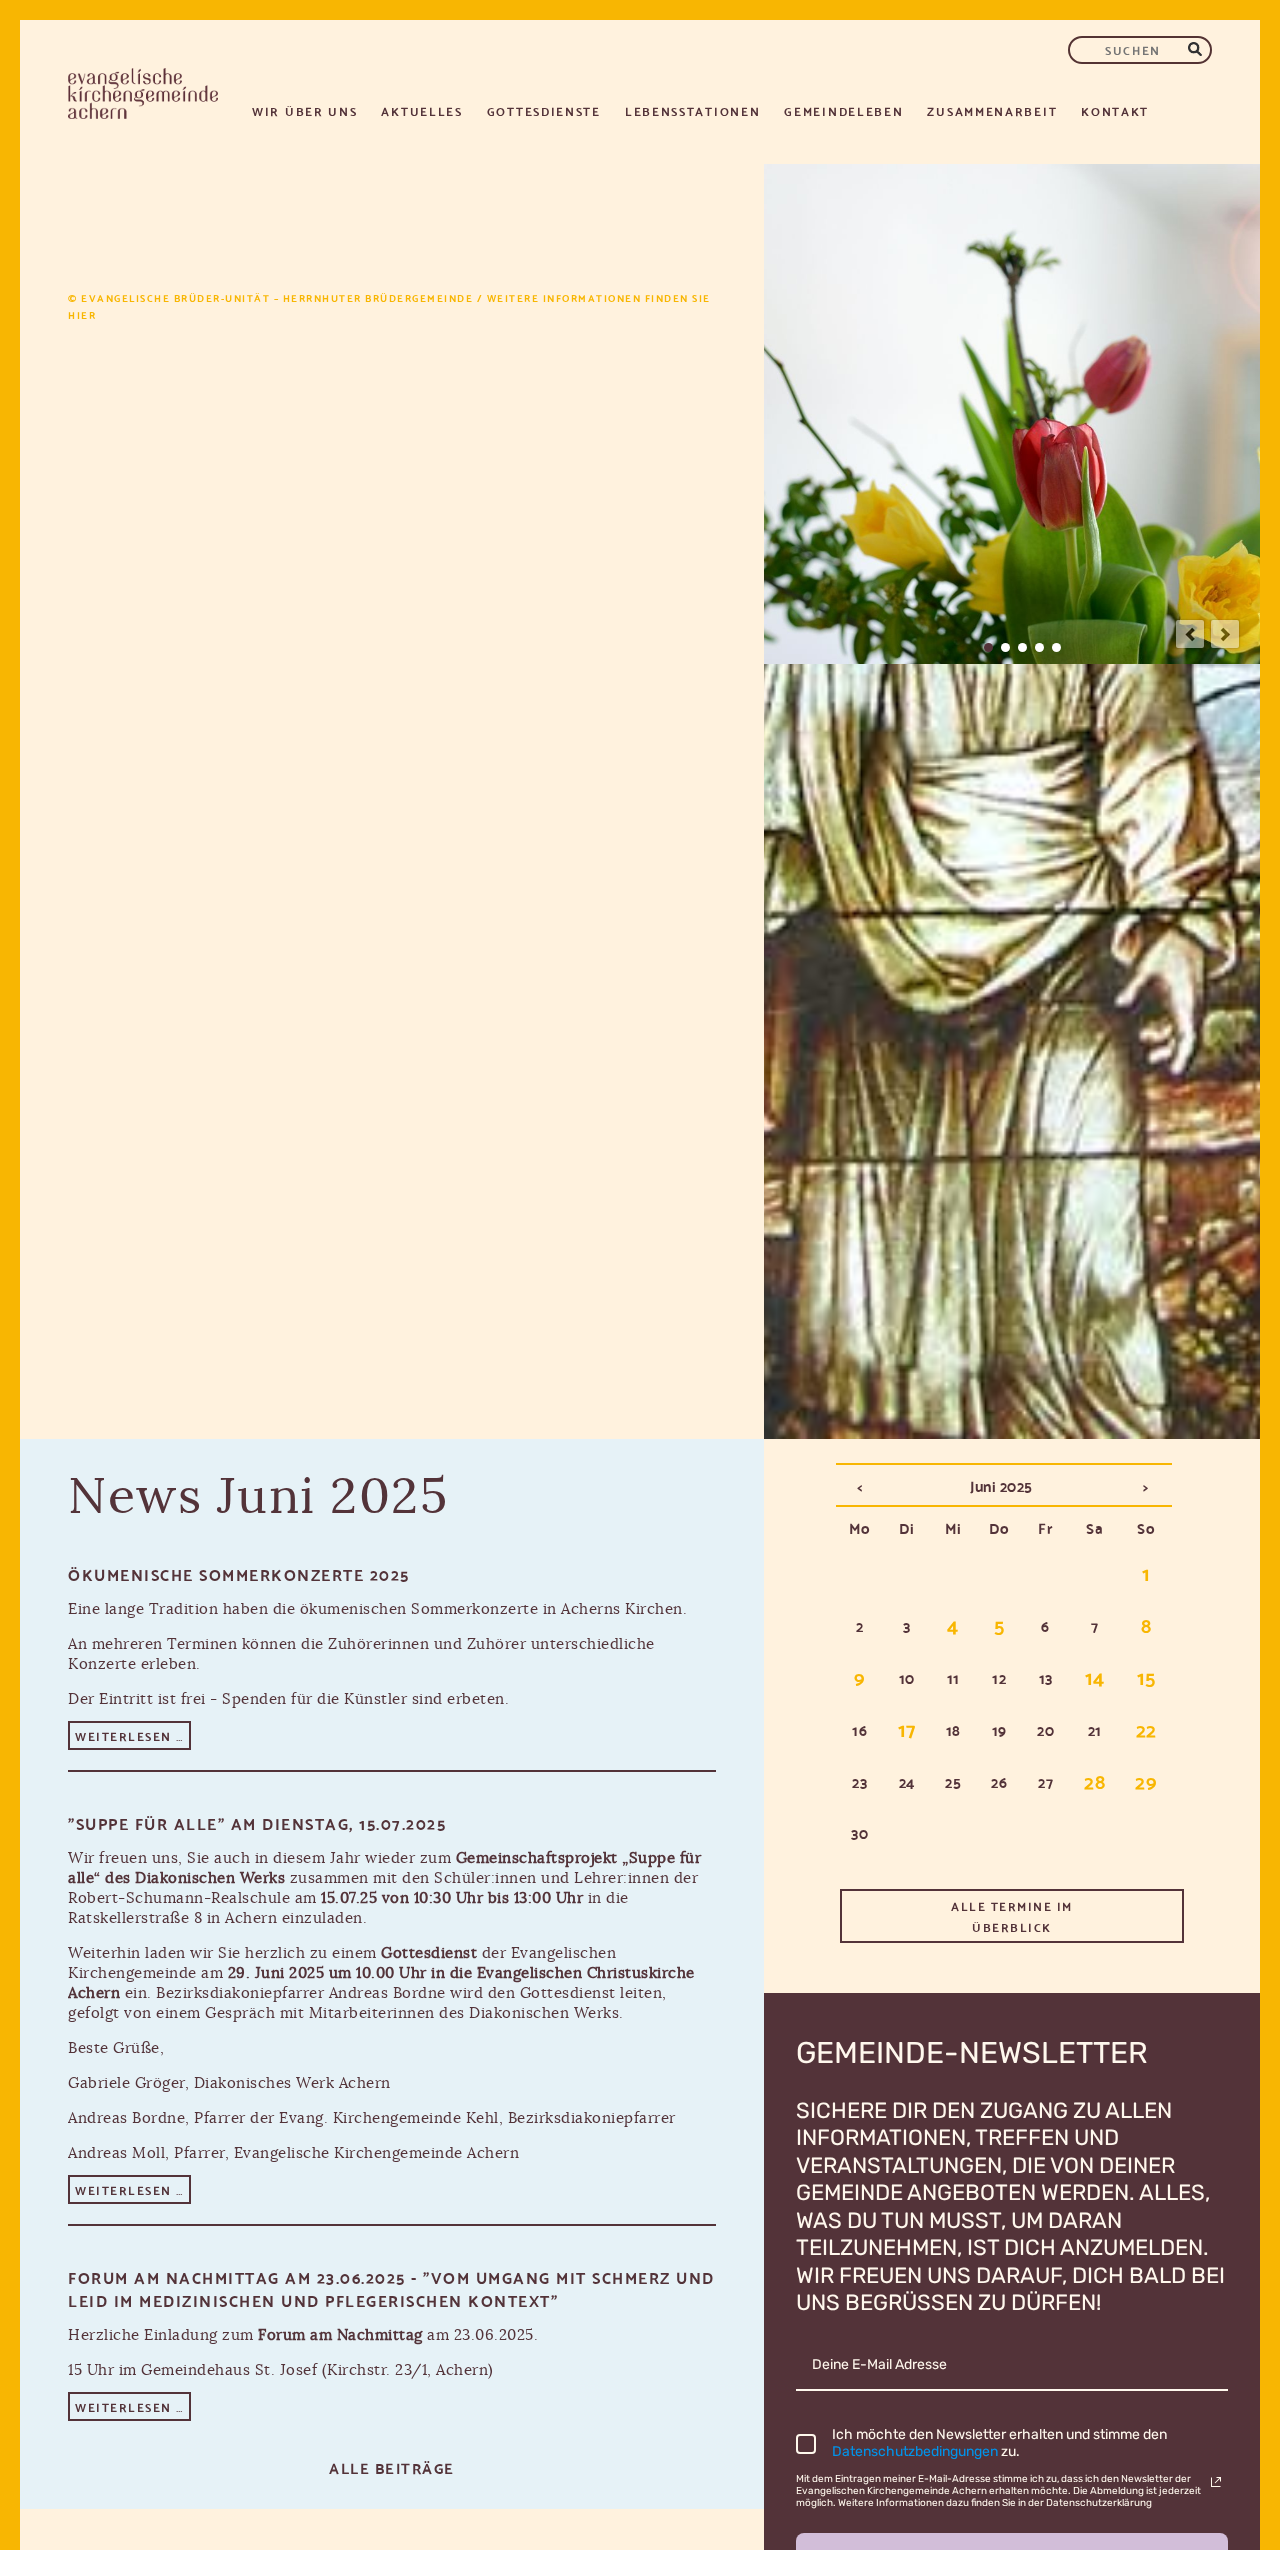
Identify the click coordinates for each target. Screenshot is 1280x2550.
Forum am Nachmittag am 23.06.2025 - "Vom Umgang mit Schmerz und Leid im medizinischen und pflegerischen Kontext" (391, 2288)
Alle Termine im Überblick (1012, 1916)
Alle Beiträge (392, 2467)
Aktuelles (421, 110)
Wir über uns (304, 110)
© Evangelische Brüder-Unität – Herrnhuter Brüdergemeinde (270, 297)
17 (906, 1728)
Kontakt (1115, 110)
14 (1094, 1676)
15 (1146, 1676)
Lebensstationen (693, 110)
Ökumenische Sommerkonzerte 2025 (239, 1573)
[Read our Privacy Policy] (1216, 2482)
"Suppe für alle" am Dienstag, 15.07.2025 (257, 1822)
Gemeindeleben (843, 110)
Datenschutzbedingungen (916, 2451)
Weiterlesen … (133, 1737)
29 (1146, 1780)
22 (1146, 1728)
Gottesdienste (544, 110)
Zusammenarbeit (992, 110)
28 (1094, 1780)
